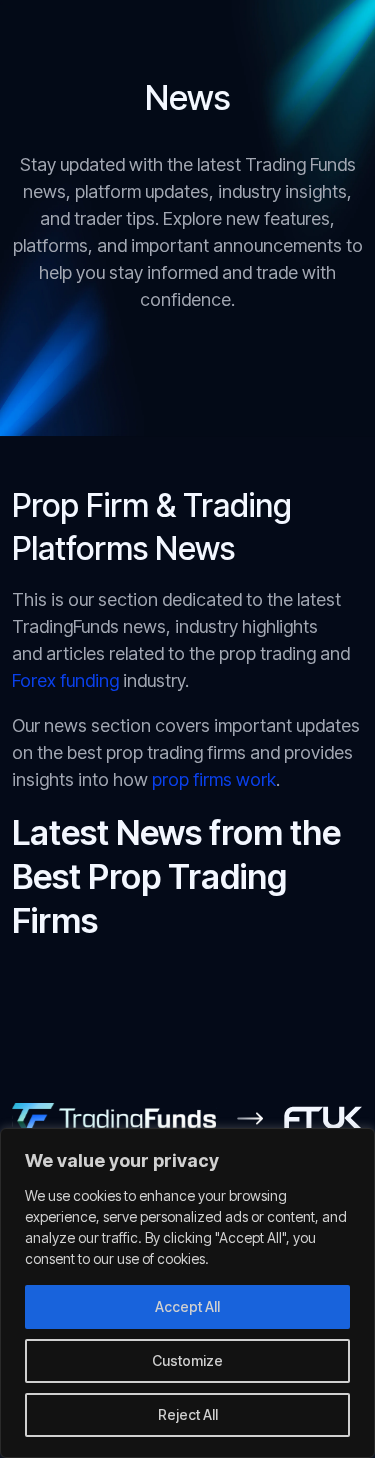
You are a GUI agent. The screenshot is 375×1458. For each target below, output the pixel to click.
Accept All (187, 1306)
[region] (187, 1293)
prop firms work (212, 779)
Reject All (188, 1414)
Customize (187, 1360)
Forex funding (65, 680)
